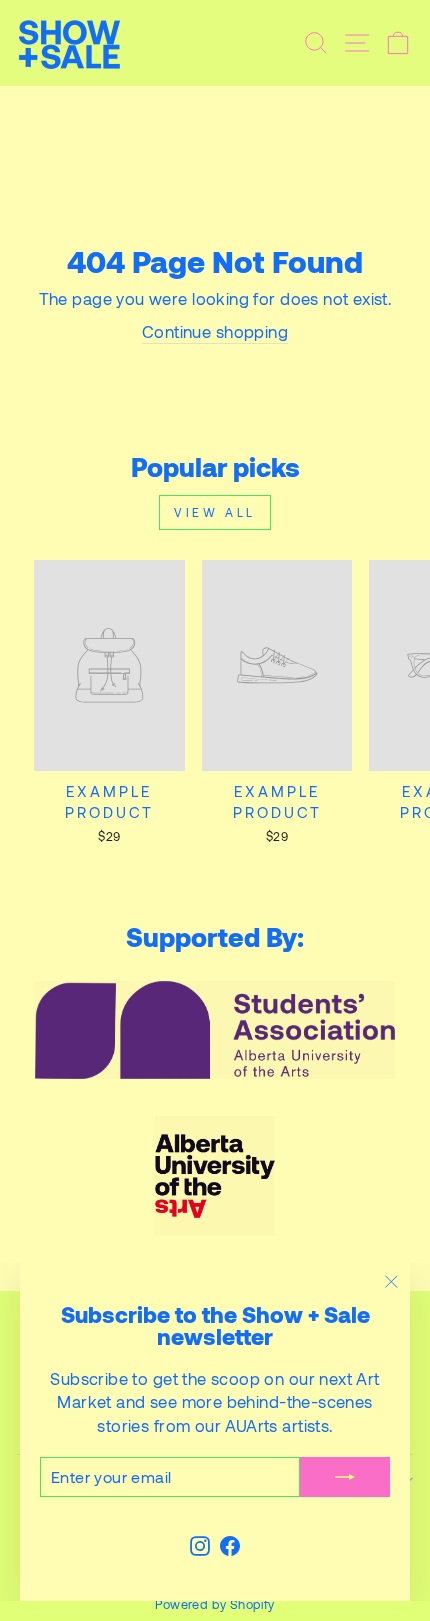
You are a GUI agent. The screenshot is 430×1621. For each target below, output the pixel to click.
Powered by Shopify (214, 1604)
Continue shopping (215, 331)
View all (215, 512)
